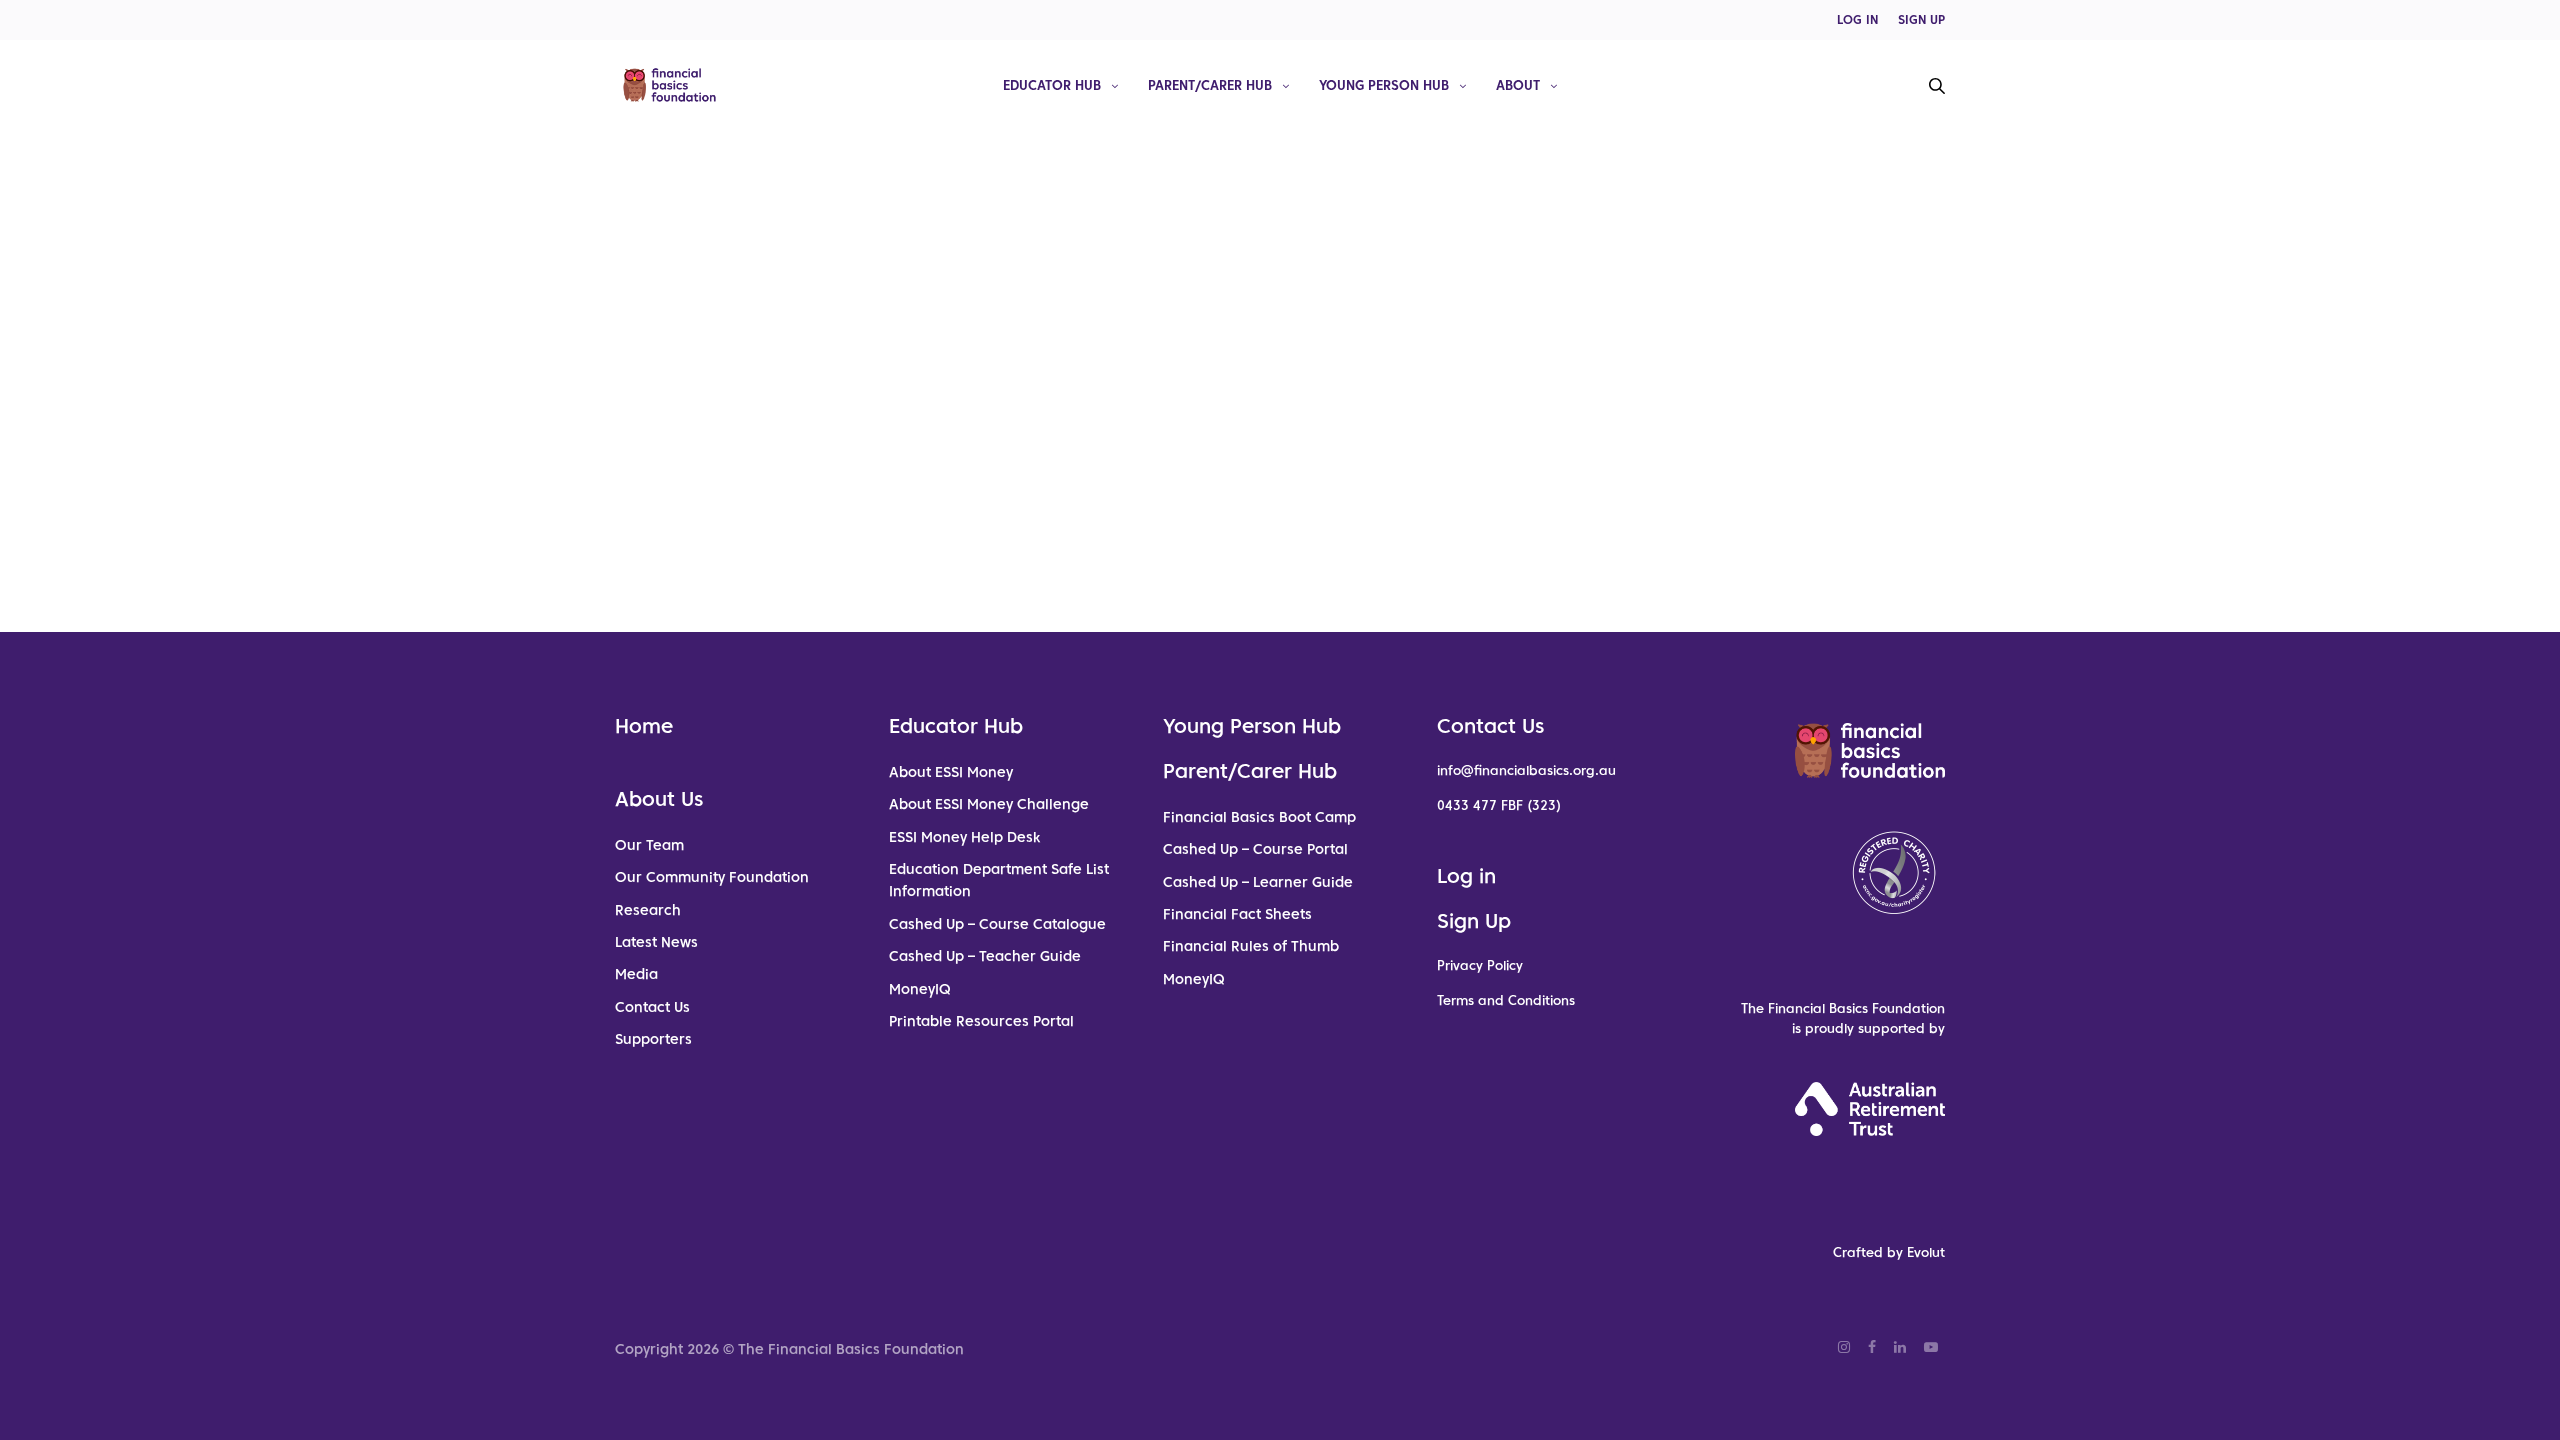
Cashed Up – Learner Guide (1258, 882)
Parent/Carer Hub (1210, 84)
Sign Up (1474, 921)
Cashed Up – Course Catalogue (997, 924)
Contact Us (652, 1007)
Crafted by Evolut (1889, 1252)
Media (636, 974)
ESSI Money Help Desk (964, 837)
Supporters (653, 1039)
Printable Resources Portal (981, 1021)
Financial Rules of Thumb (1251, 946)
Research (648, 910)
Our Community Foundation (712, 877)
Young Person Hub (1384, 84)
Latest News (656, 942)
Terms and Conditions (1506, 1000)
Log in (1466, 876)
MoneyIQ (920, 989)
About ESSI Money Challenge (989, 804)
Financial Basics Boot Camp (1259, 817)
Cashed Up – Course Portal (1255, 849)
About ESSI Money (951, 772)
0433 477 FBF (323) (1499, 805)
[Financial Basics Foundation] (669, 85)
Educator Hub (1052, 84)
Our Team (649, 845)
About (1518, 84)
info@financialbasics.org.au (1526, 770)
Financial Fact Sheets (1237, 914)
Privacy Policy (1480, 965)
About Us (659, 799)
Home (644, 726)
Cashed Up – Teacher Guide (985, 956)
